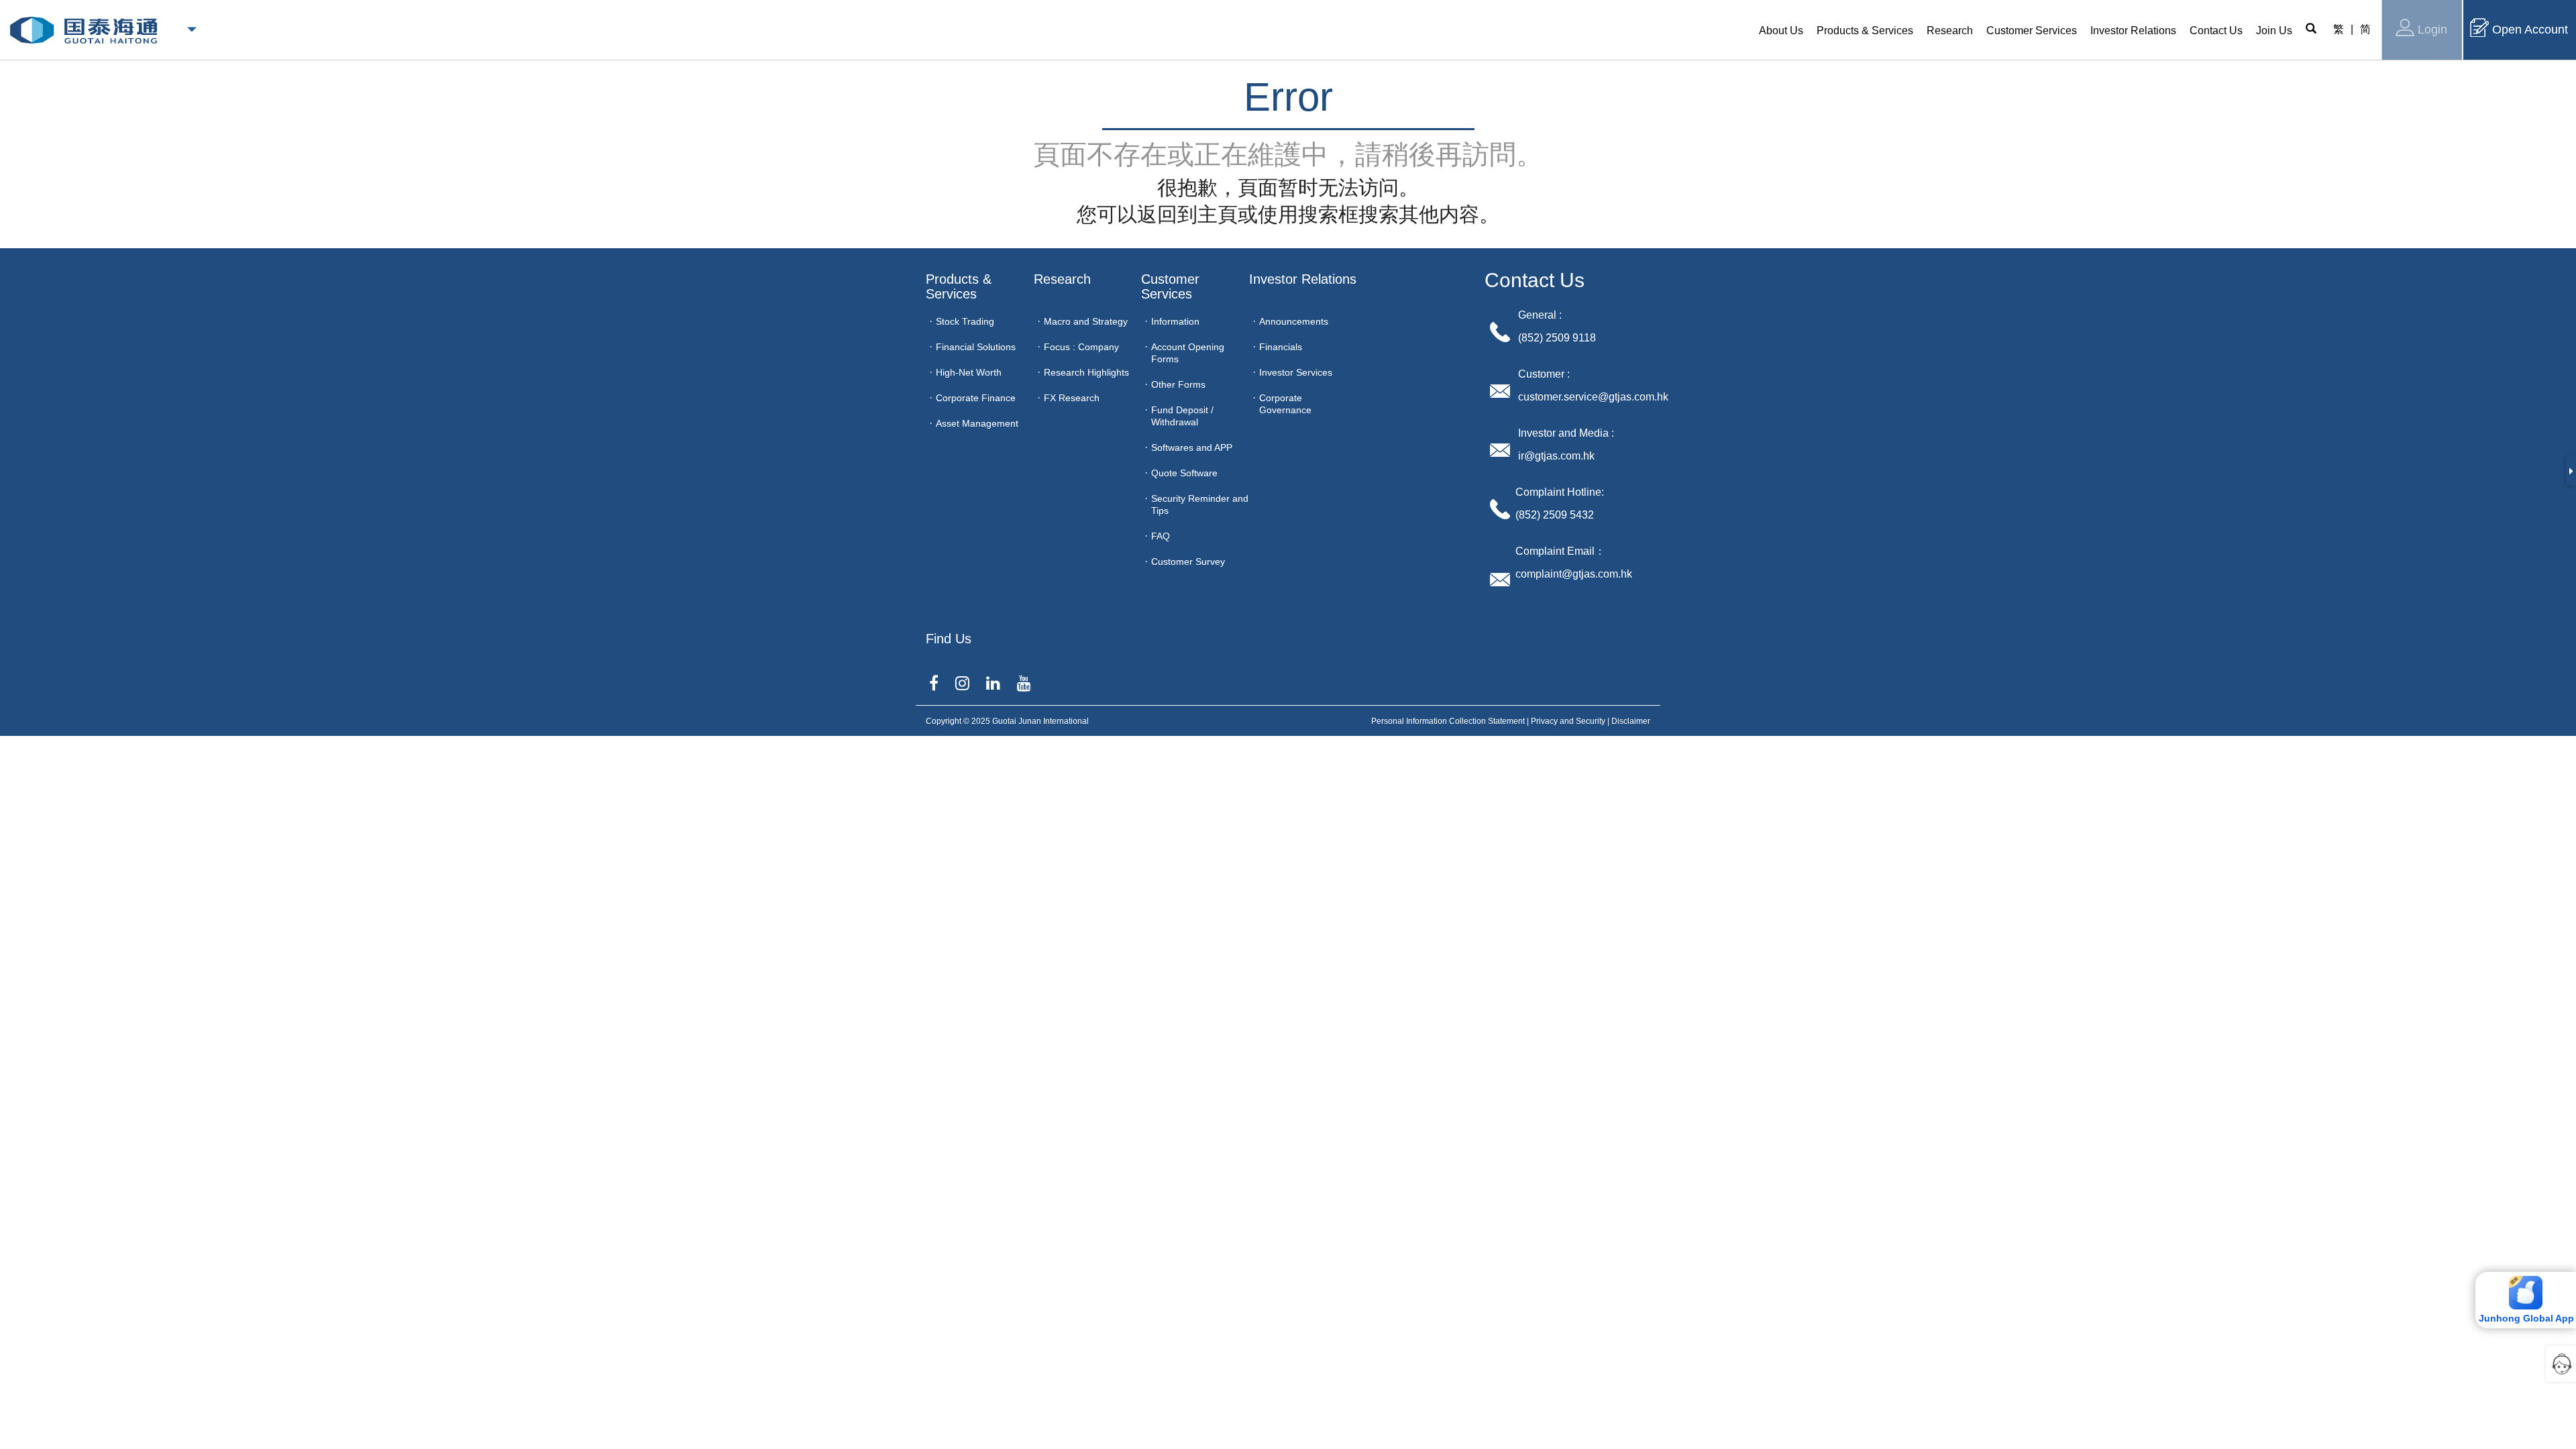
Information (1175, 321)
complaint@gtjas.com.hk (1574, 574)
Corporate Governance (1285, 404)
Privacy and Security (1568, 721)
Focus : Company (1081, 347)
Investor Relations (1303, 279)
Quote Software (1184, 473)
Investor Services (1296, 372)
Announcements (1294, 321)
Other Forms (1178, 384)
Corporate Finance (976, 398)
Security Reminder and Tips (1200, 504)
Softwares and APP (1192, 447)
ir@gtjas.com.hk (1556, 456)
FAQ (1161, 536)
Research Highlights (1086, 372)
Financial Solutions (976, 347)
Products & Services (961, 286)
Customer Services (1172, 286)
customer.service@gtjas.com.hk (1593, 397)
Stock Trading (965, 321)
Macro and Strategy (1086, 321)
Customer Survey (1188, 561)
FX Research (1072, 398)
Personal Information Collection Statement (1448, 721)
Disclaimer (1631, 721)
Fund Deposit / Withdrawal (1182, 416)
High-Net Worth (969, 372)
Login (2432, 30)
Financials (1281, 347)
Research (1062, 279)
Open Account (2530, 30)
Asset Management (977, 423)
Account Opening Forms (1188, 353)
